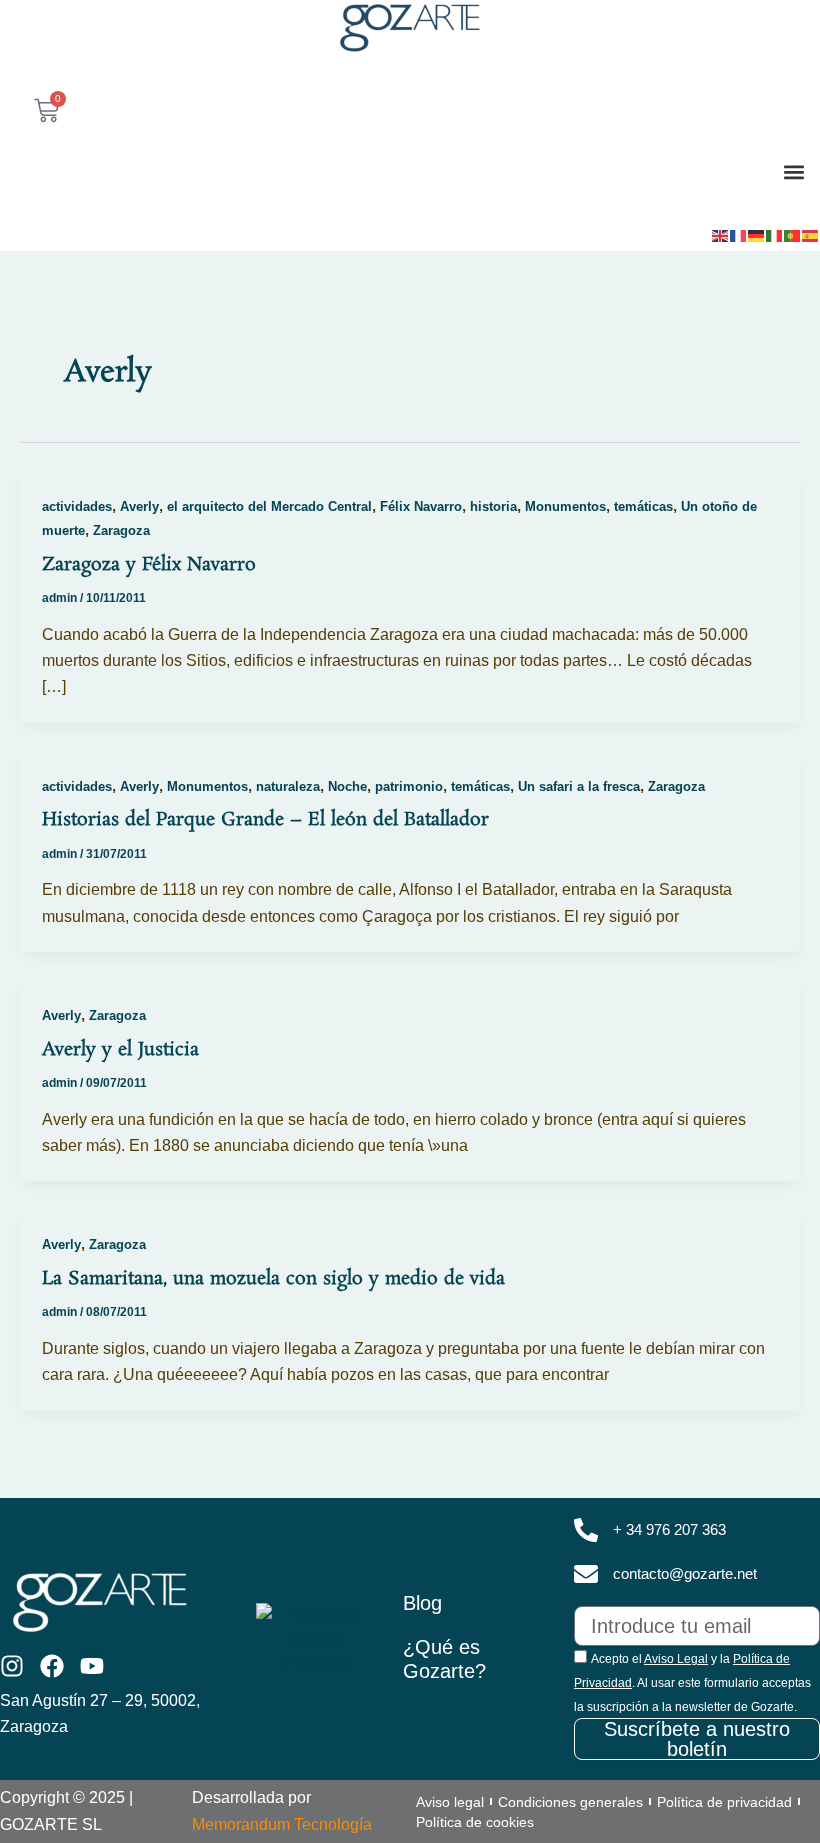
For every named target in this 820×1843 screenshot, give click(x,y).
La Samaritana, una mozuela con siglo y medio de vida (273, 1279)
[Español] (811, 234)
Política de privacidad (724, 1802)
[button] (793, 171)
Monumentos (565, 506)
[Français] (739, 234)
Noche (347, 786)
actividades (77, 506)
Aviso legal (450, 1802)
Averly (139, 506)
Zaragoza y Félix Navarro (149, 565)
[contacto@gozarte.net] (586, 1574)
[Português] (793, 234)
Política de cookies (475, 1822)
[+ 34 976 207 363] (586, 1530)
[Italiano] (775, 234)
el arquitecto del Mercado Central (269, 506)
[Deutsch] (757, 234)
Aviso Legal (676, 1659)
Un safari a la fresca (579, 786)
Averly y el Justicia (120, 1050)
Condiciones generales (570, 1802)
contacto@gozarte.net (685, 1574)
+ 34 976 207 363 (669, 1530)
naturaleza (288, 786)
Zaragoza (121, 530)
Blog (422, 1603)
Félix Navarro (421, 506)
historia (493, 506)
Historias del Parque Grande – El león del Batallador (265, 820)
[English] (721, 234)
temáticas (643, 506)
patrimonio (409, 786)
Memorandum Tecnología (282, 1824)
